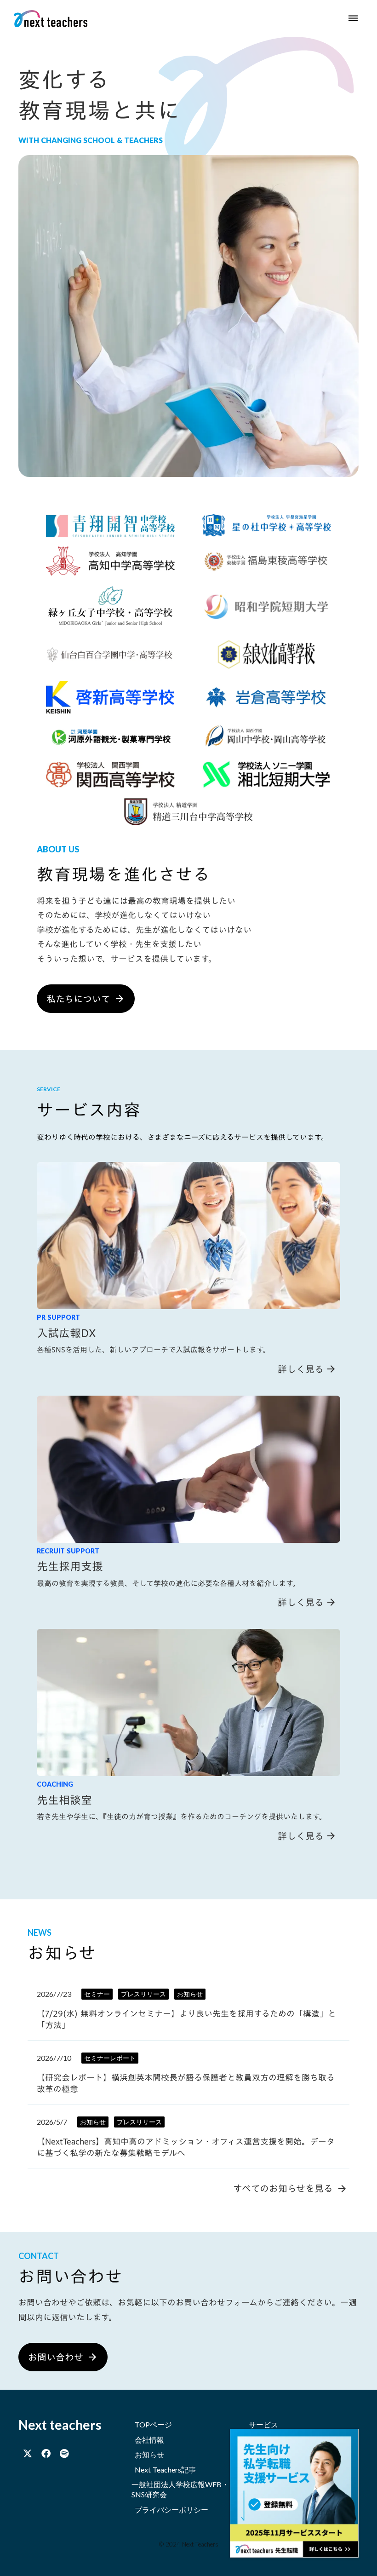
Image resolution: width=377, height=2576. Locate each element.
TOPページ (153, 2424)
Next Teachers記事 (165, 2470)
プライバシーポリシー (171, 2510)
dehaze (353, 18)
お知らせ (149, 2454)
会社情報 (149, 2440)
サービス (263, 2424)
